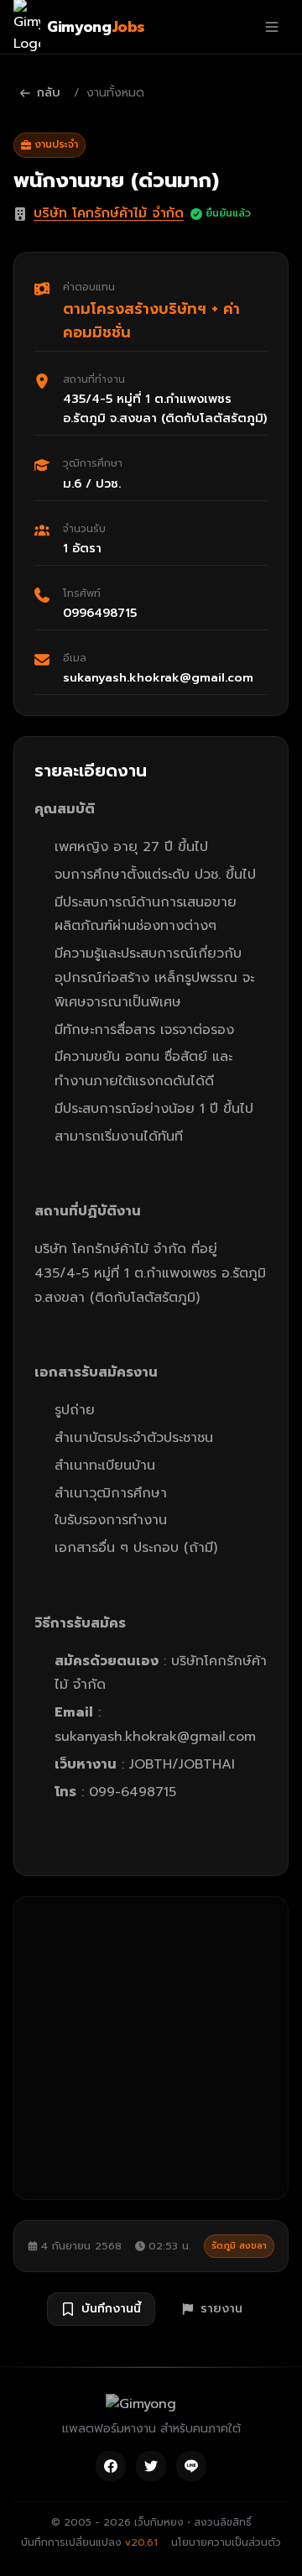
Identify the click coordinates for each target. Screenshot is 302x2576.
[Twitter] (151, 2466)
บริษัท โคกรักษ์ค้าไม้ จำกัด (109, 213)
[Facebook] (111, 2466)
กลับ (49, 93)
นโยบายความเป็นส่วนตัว (226, 2542)
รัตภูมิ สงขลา (239, 2246)
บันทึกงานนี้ (111, 2309)
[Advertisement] (151, 2048)
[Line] (191, 2466)
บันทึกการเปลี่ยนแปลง (89, 2542)
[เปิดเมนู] (272, 27)
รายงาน (221, 2309)
